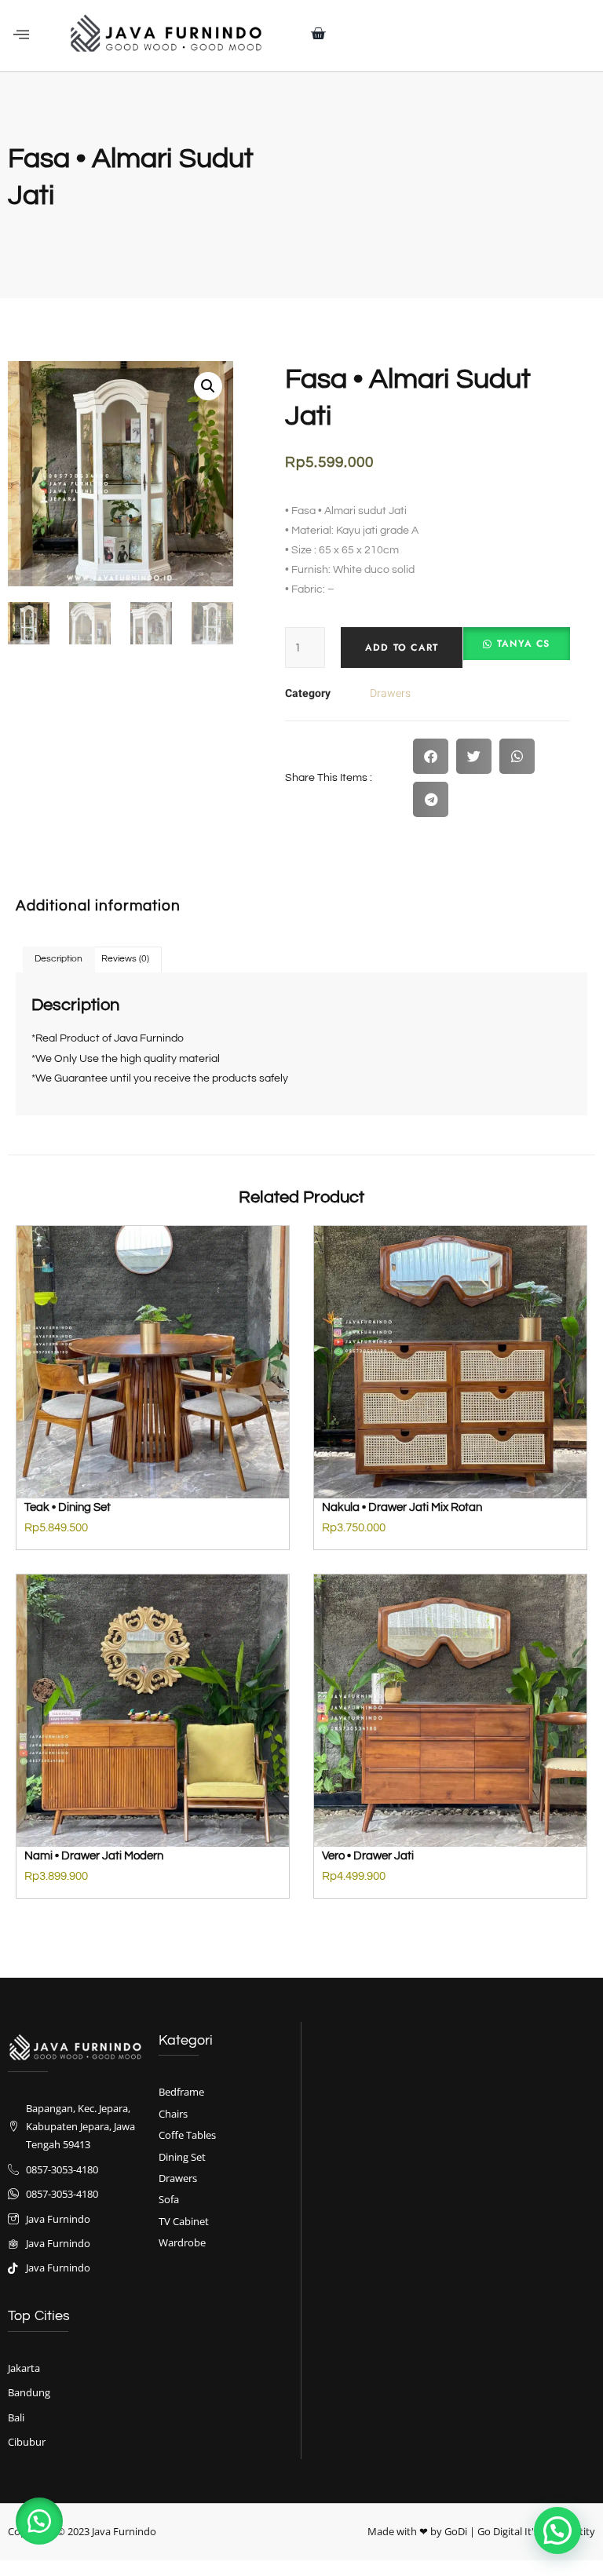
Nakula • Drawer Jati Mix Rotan (402, 1507)
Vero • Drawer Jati (368, 1856)
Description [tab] (58, 959)
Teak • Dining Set (68, 1507)
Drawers (390, 693)
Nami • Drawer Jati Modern (94, 1856)
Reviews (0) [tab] (125, 959)
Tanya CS (524, 644)
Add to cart (402, 648)
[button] (21, 35)
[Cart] (318, 34)
